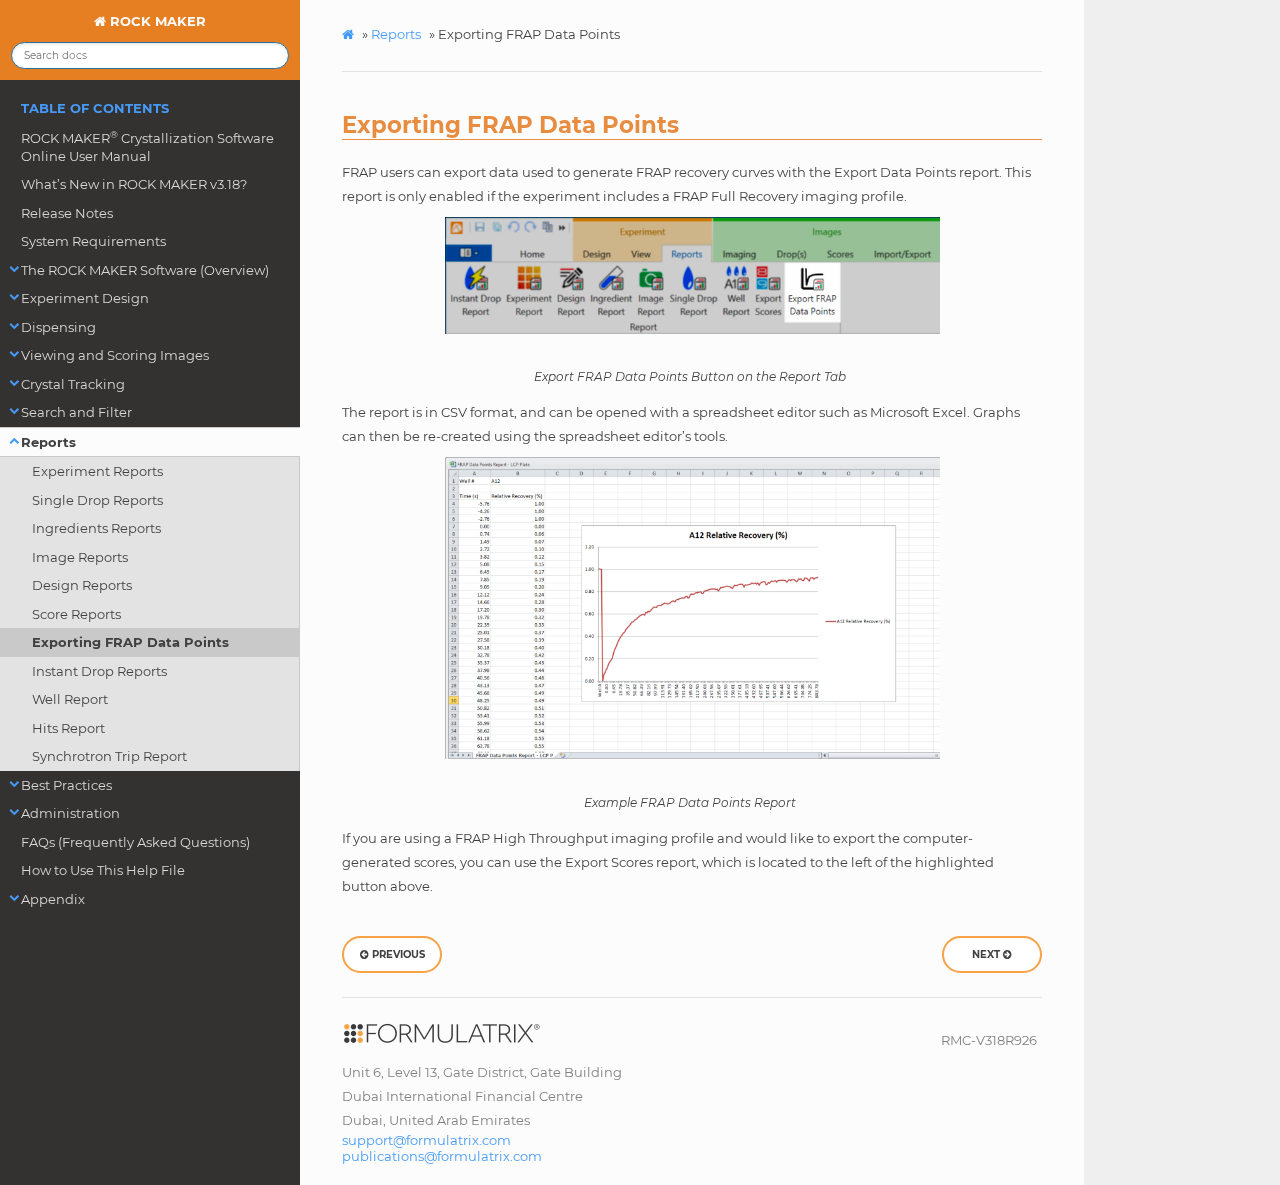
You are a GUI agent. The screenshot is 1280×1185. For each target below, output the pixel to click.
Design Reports (82, 585)
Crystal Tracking (73, 384)
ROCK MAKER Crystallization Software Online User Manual (147, 146)
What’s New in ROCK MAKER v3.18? (134, 184)
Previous (397, 954)
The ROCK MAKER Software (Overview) (145, 270)
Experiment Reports (97, 471)
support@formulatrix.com (426, 1140)
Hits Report (68, 728)
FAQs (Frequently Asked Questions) (135, 842)
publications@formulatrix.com (442, 1156)
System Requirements (93, 241)
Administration (70, 813)
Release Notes (67, 213)
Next (987, 954)
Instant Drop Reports (99, 671)
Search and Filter (76, 412)
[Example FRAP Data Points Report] (692, 607)
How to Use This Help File (103, 870)
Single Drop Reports (97, 500)
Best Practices (66, 785)
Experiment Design (85, 298)
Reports (48, 442)
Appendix (53, 899)
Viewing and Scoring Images (115, 355)
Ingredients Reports (96, 528)
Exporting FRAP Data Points (130, 642)
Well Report (70, 699)
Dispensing (58, 327)
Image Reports (80, 557)
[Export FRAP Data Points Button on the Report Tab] (692, 275)
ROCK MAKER (156, 21)
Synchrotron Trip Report (109, 756)
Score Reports (76, 614)
